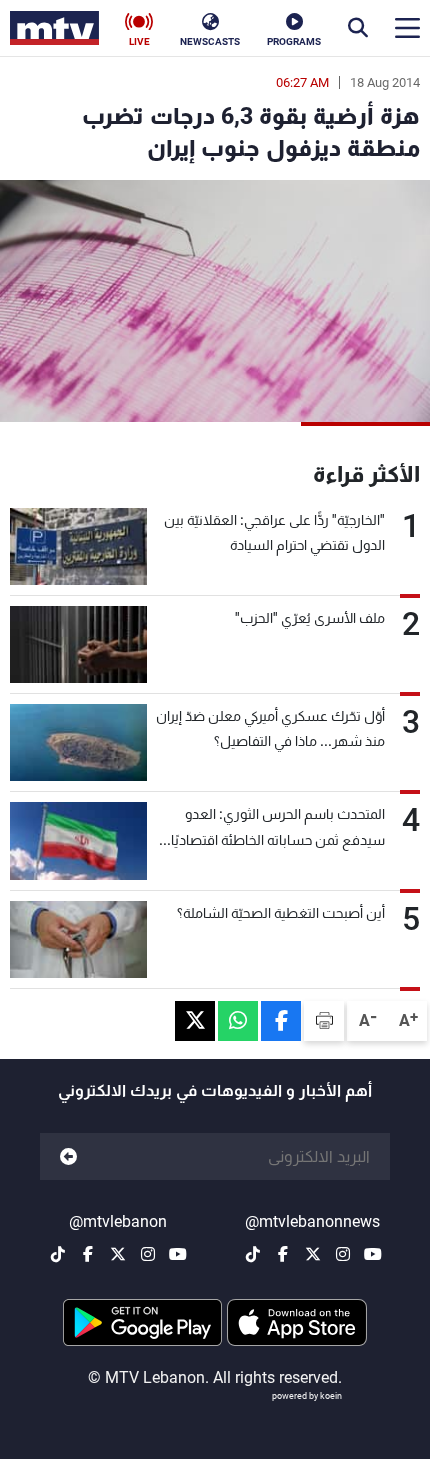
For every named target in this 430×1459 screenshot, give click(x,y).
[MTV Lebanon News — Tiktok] (253, 1254)
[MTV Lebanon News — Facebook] (283, 1254)
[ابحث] (358, 28)
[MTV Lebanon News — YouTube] (373, 1254)
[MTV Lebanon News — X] (313, 1254)
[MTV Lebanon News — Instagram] (343, 1254)
